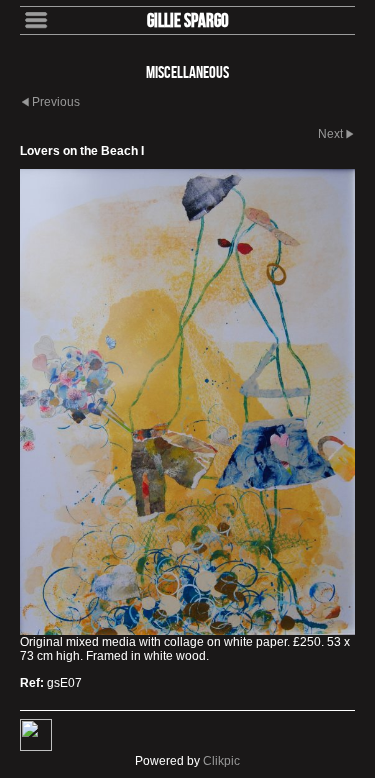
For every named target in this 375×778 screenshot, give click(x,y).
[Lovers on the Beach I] (187, 402)
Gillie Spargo (188, 20)
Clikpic (221, 761)
